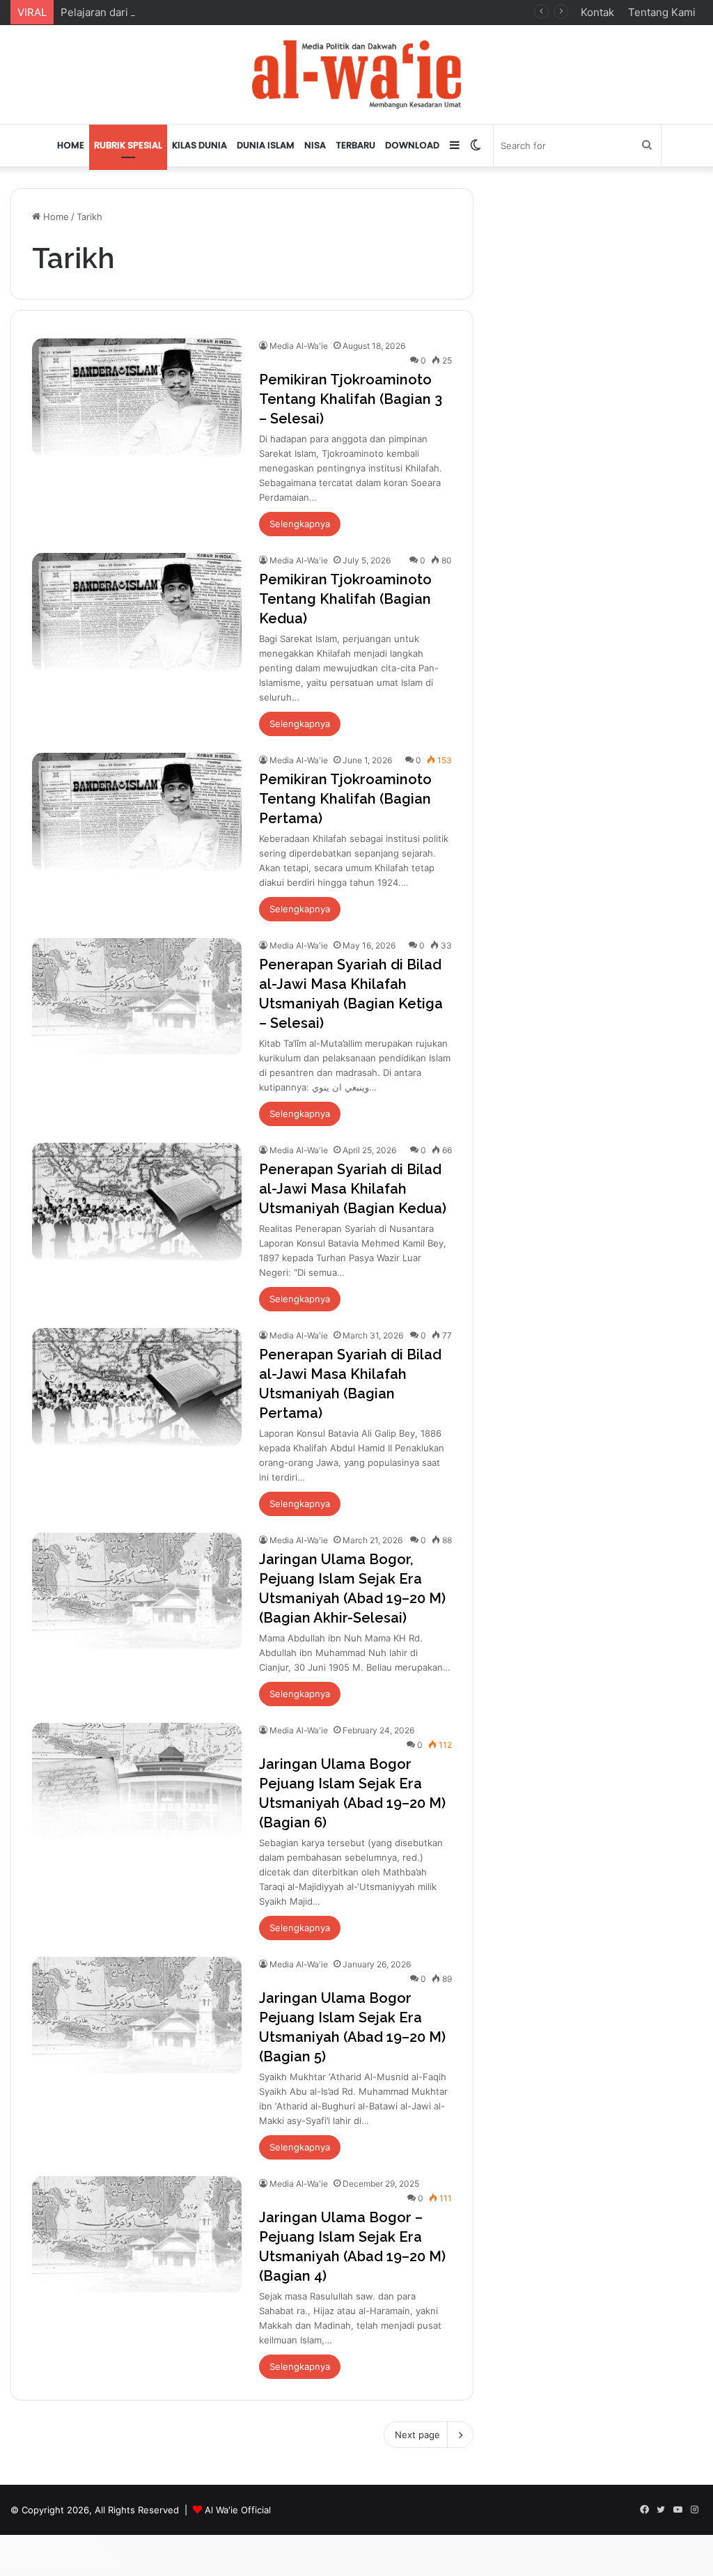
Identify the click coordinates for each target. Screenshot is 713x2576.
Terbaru (355, 145)
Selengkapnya (300, 524)
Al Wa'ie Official (238, 2510)
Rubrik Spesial (128, 145)
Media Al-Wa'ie (299, 346)
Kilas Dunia (199, 145)
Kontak (597, 12)
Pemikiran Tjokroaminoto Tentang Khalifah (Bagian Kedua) (345, 599)
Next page (417, 2435)
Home (71, 145)
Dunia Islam (266, 145)
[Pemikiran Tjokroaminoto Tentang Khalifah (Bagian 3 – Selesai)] (137, 398)
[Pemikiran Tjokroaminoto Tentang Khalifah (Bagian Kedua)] (137, 612)
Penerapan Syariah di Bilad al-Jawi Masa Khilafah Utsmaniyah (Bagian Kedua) (353, 1189)
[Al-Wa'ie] (356, 75)
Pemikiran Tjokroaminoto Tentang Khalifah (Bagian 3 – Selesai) (351, 399)
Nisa (315, 145)
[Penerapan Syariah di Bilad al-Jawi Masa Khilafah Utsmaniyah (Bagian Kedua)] (137, 1202)
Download (412, 145)
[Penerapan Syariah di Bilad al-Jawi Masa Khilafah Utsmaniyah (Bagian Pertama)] (137, 1387)
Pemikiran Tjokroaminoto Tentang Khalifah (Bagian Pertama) (345, 799)
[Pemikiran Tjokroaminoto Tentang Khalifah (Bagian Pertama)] (137, 812)
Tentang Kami (662, 12)
